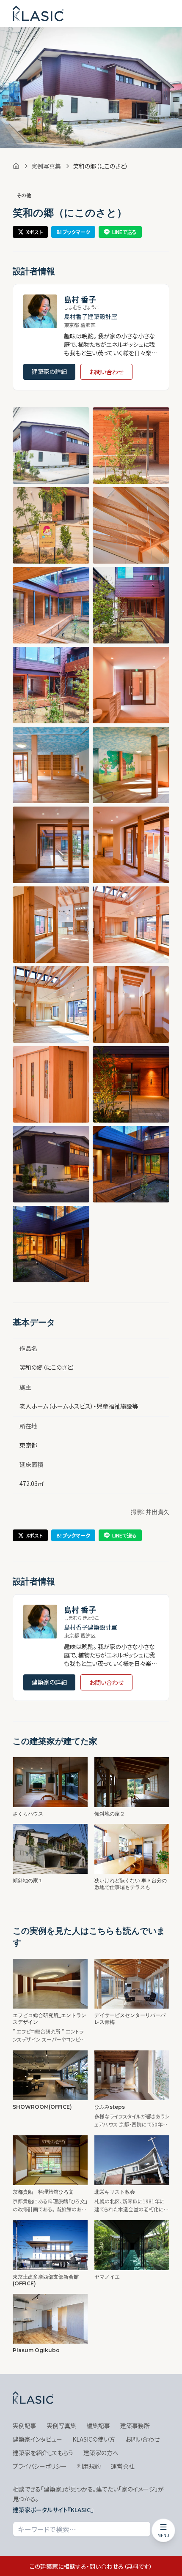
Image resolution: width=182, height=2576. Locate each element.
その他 (24, 195)
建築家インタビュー (37, 2439)
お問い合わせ (106, 372)
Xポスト (34, 232)
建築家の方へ (101, 2453)
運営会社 (123, 2466)
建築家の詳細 (49, 371)
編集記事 (98, 2426)
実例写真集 (46, 166)
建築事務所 (135, 2426)
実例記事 (25, 2426)
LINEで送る (124, 232)
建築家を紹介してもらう (43, 2453)
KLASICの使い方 (94, 2439)
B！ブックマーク (73, 232)
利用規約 (89, 2466)
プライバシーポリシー (40, 2466)
